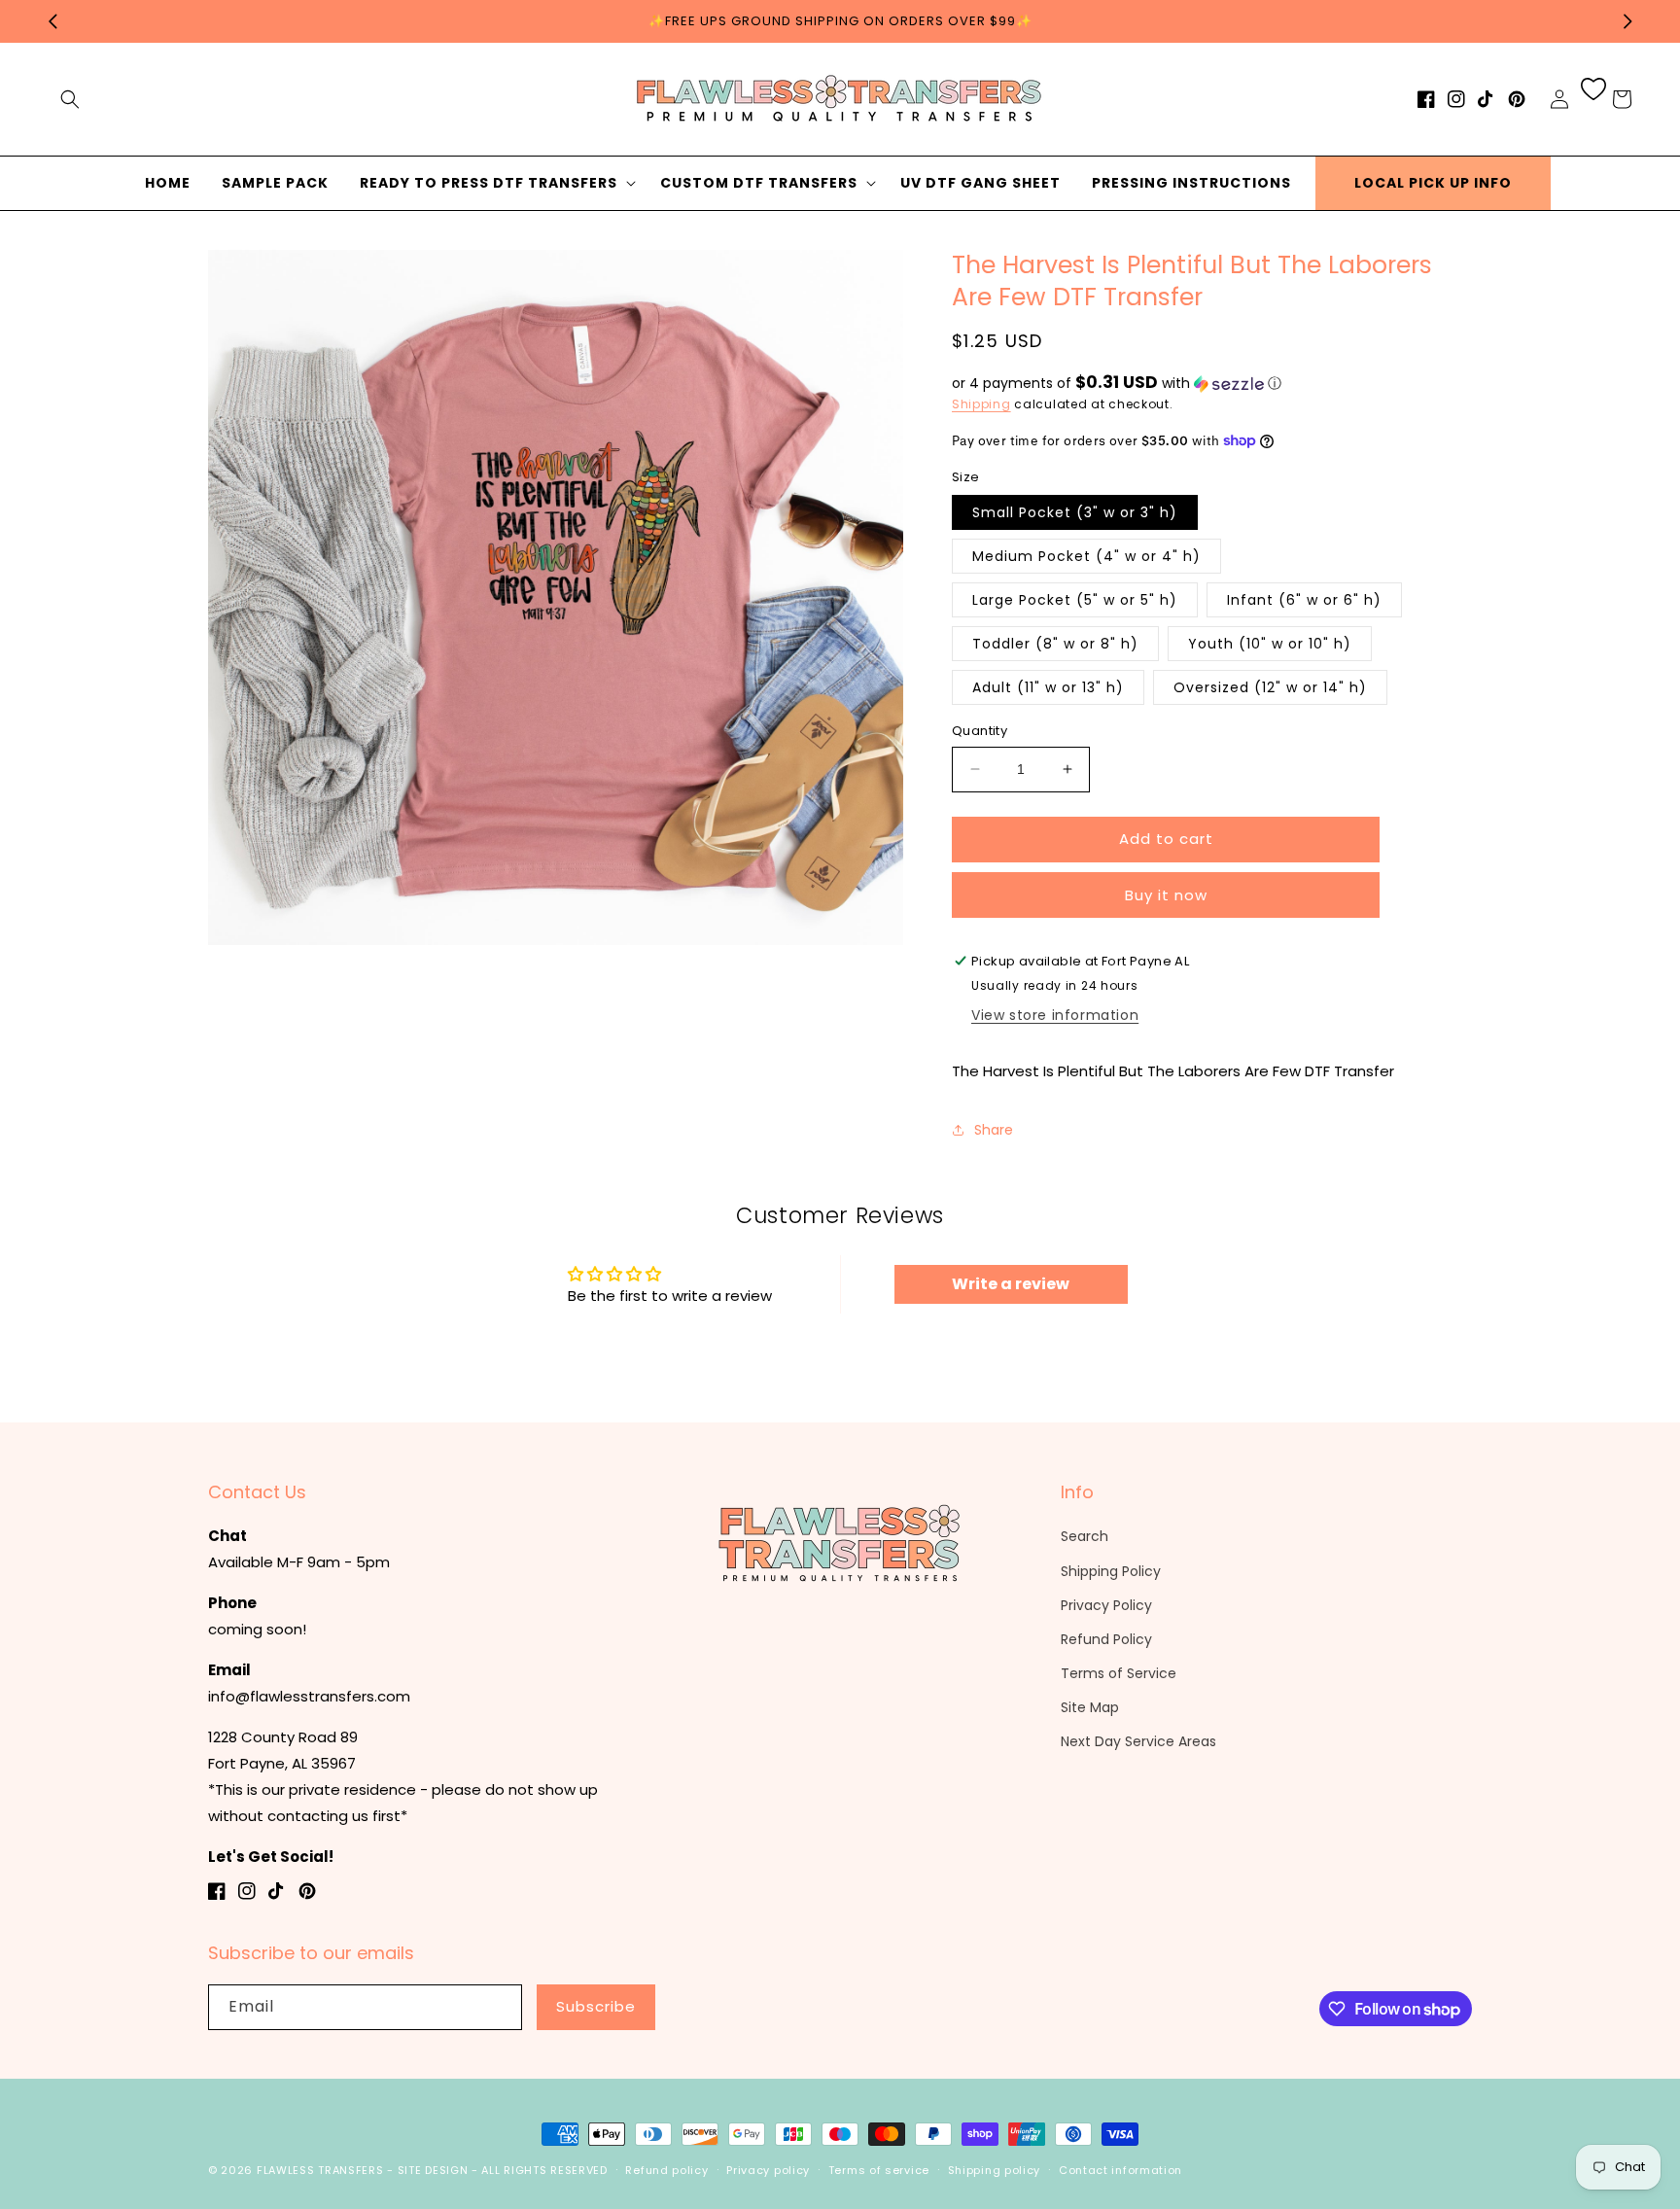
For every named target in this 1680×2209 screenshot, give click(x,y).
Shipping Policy (1111, 1571)
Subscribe (596, 2006)
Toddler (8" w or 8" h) (1055, 644)
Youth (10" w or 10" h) (1270, 644)
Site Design (433, 2170)
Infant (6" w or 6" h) (1304, 600)
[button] (70, 99)
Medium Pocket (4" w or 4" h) (1086, 556)
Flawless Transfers (320, 2170)
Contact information (1120, 2170)
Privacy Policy (1106, 1605)
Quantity (980, 731)
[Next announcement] (1627, 21)
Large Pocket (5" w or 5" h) (1075, 600)
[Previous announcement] (52, 21)
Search (1085, 1536)
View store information (1055, 1015)
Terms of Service (1119, 1673)
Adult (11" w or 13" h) (1048, 687)
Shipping (981, 404)
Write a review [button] (1011, 1284)
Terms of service (879, 2170)
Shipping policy (995, 2170)
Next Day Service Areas (1138, 1741)
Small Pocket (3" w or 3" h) (1075, 512)
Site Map (1090, 1707)
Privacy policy (768, 2170)
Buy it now (1166, 895)
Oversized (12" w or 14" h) (1270, 687)
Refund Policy (1106, 1639)
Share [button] (994, 1130)
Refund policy (666, 2170)
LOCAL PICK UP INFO (1433, 183)
